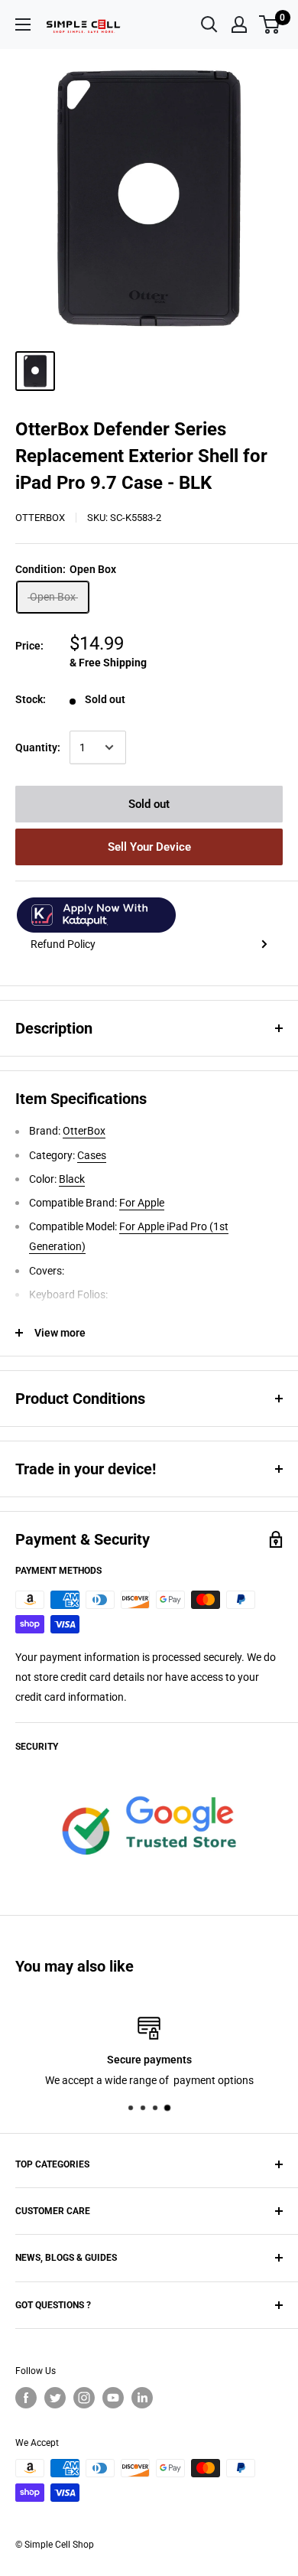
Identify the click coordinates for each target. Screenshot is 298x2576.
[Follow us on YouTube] (113, 2398)
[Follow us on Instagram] (84, 2398)
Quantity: (38, 747)
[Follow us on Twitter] (55, 2398)
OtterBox (40, 518)
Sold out (149, 804)
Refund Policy (63, 944)
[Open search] (209, 24)
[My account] (239, 24)
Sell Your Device (149, 847)
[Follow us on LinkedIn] (142, 2398)
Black (72, 1179)
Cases (92, 1155)
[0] (270, 24)
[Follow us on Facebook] (26, 2398)
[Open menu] (23, 24)
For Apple (142, 1203)
